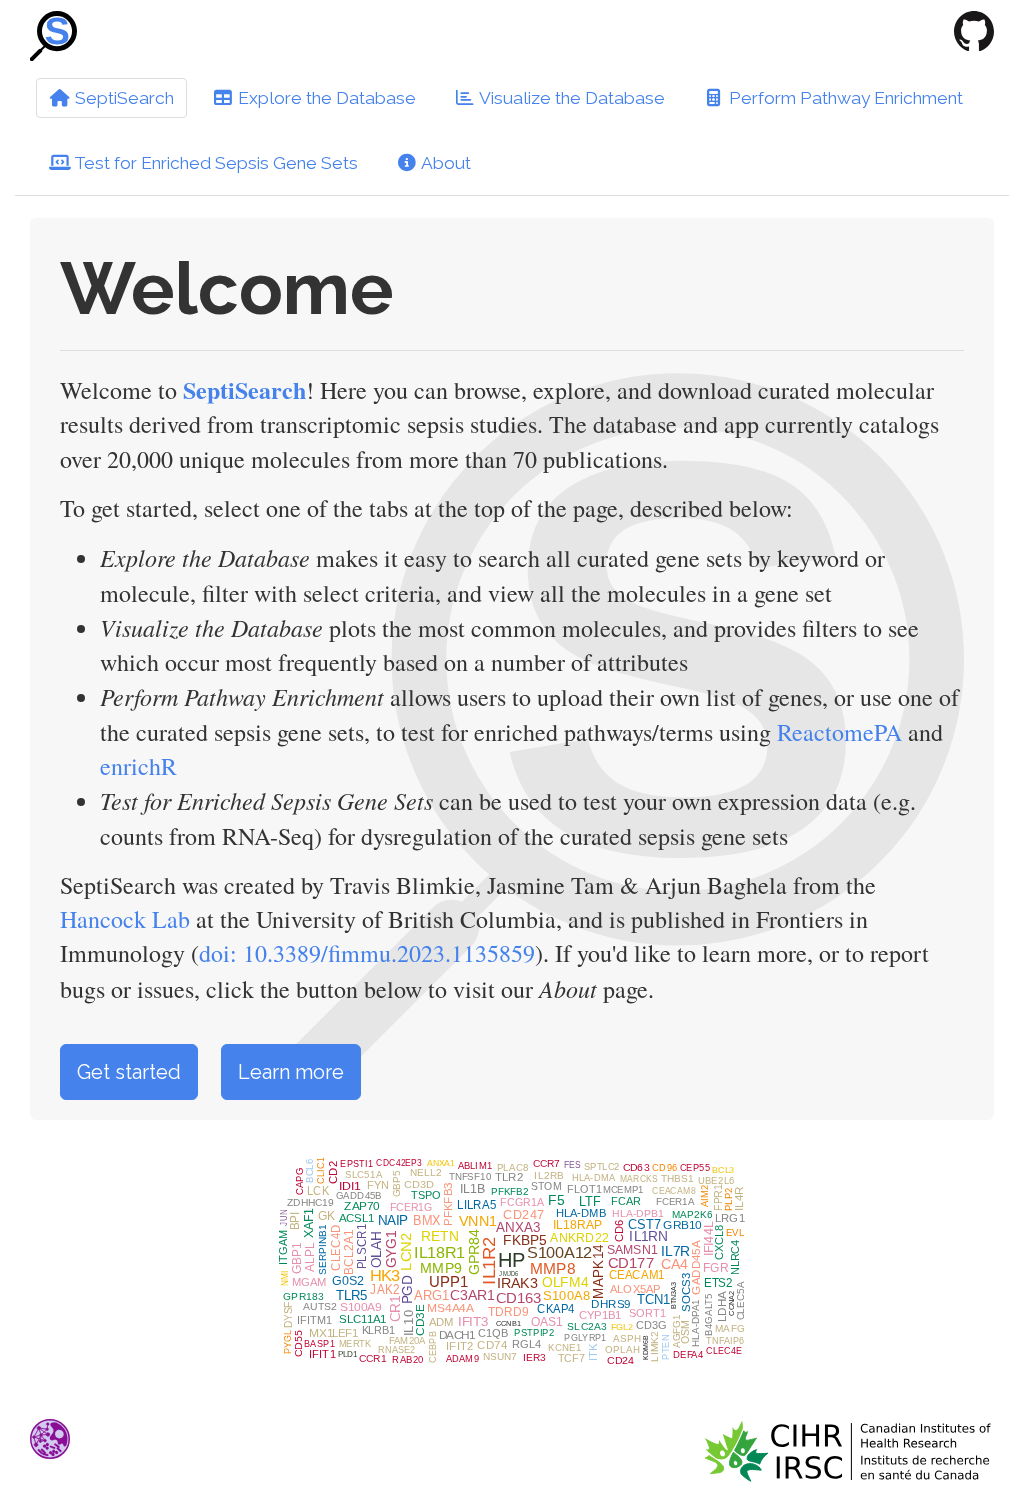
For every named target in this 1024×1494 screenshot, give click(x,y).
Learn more (291, 1072)
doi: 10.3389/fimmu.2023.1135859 (367, 953)
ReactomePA (842, 732)
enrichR (138, 766)
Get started (129, 1072)
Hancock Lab (125, 919)
